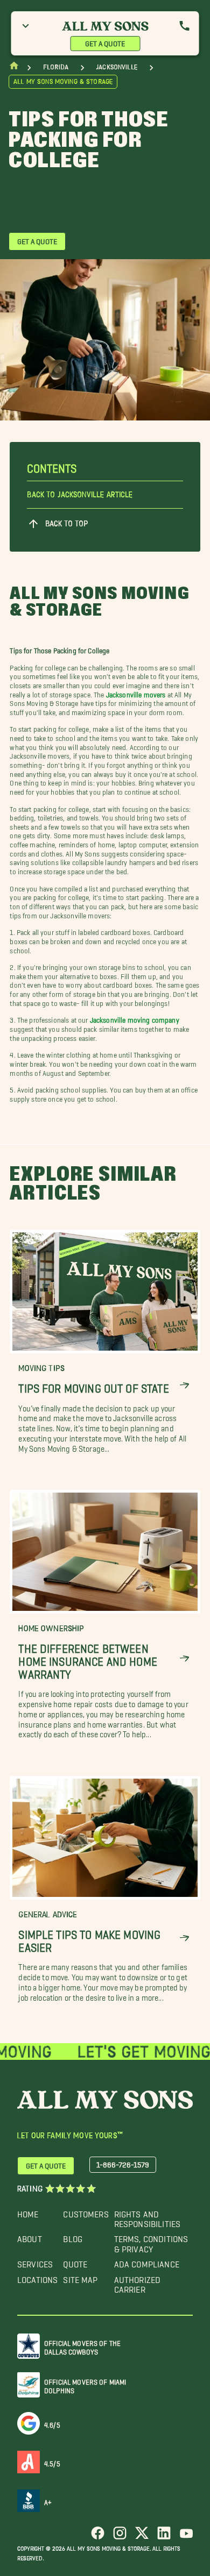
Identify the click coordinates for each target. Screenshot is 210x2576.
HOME (28, 2212)
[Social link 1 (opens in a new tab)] (98, 2537)
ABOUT (30, 2236)
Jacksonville (117, 67)
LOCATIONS (37, 2277)
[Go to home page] (14, 68)
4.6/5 (52, 2423)
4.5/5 (52, 2462)
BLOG (73, 2236)
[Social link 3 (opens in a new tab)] (142, 2537)
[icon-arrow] (184, 1385)
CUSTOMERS (86, 2212)
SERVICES (35, 2262)
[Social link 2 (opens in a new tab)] (120, 2537)
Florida (56, 67)
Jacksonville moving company (135, 1018)
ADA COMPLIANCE (147, 2262)
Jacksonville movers (136, 693)
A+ (48, 2500)
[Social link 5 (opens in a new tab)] (186, 2537)
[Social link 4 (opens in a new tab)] (164, 2537)
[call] (185, 26)
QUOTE (75, 2262)
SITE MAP (80, 2277)
